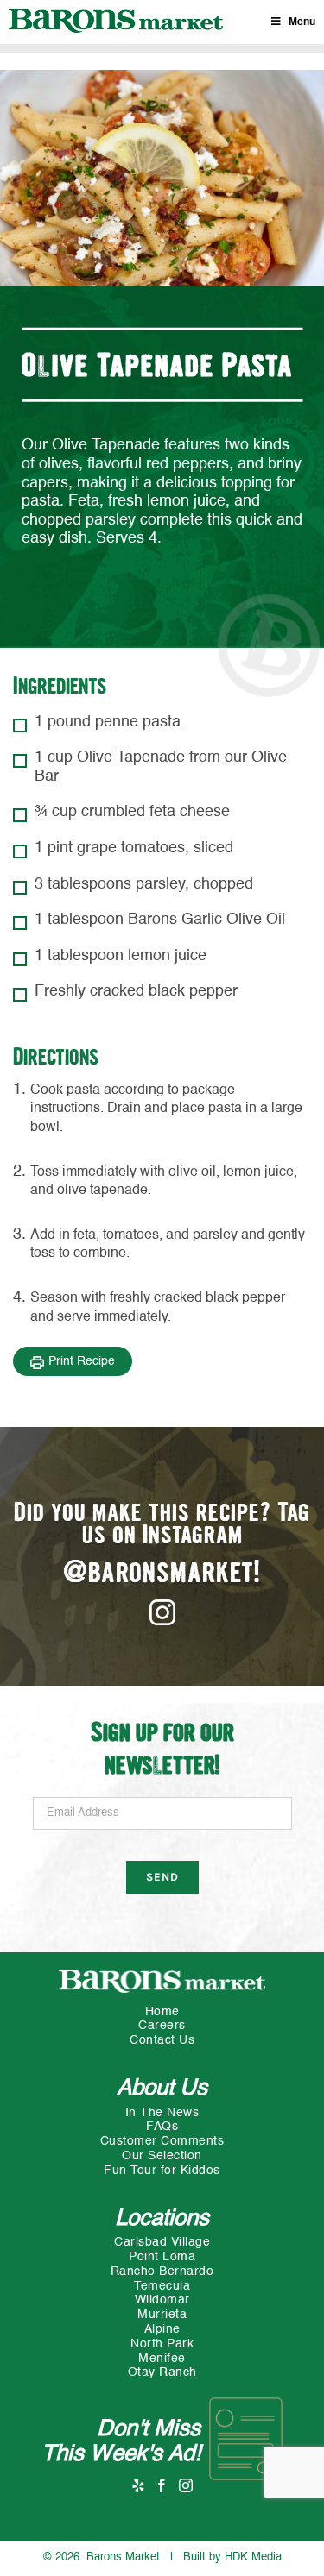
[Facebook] (162, 2485)
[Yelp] (139, 2485)
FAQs (162, 2127)
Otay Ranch (162, 2372)
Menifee (162, 2359)
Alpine (162, 2329)
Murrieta (162, 2315)
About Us (162, 2089)
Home (162, 2012)
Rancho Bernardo (162, 2271)
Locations (162, 2219)
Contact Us (162, 2040)
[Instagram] (186, 2485)
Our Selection (162, 2156)
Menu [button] (302, 22)
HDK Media (253, 2557)
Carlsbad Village (162, 2242)
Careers (162, 2026)
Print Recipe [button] (82, 1361)
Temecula (162, 2286)
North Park (162, 2344)
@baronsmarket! (162, 1574)
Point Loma (162, 2257)
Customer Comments (162, 2141)
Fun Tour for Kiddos (162, 2171)
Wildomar (162, 2300)
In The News (162, 2113)
